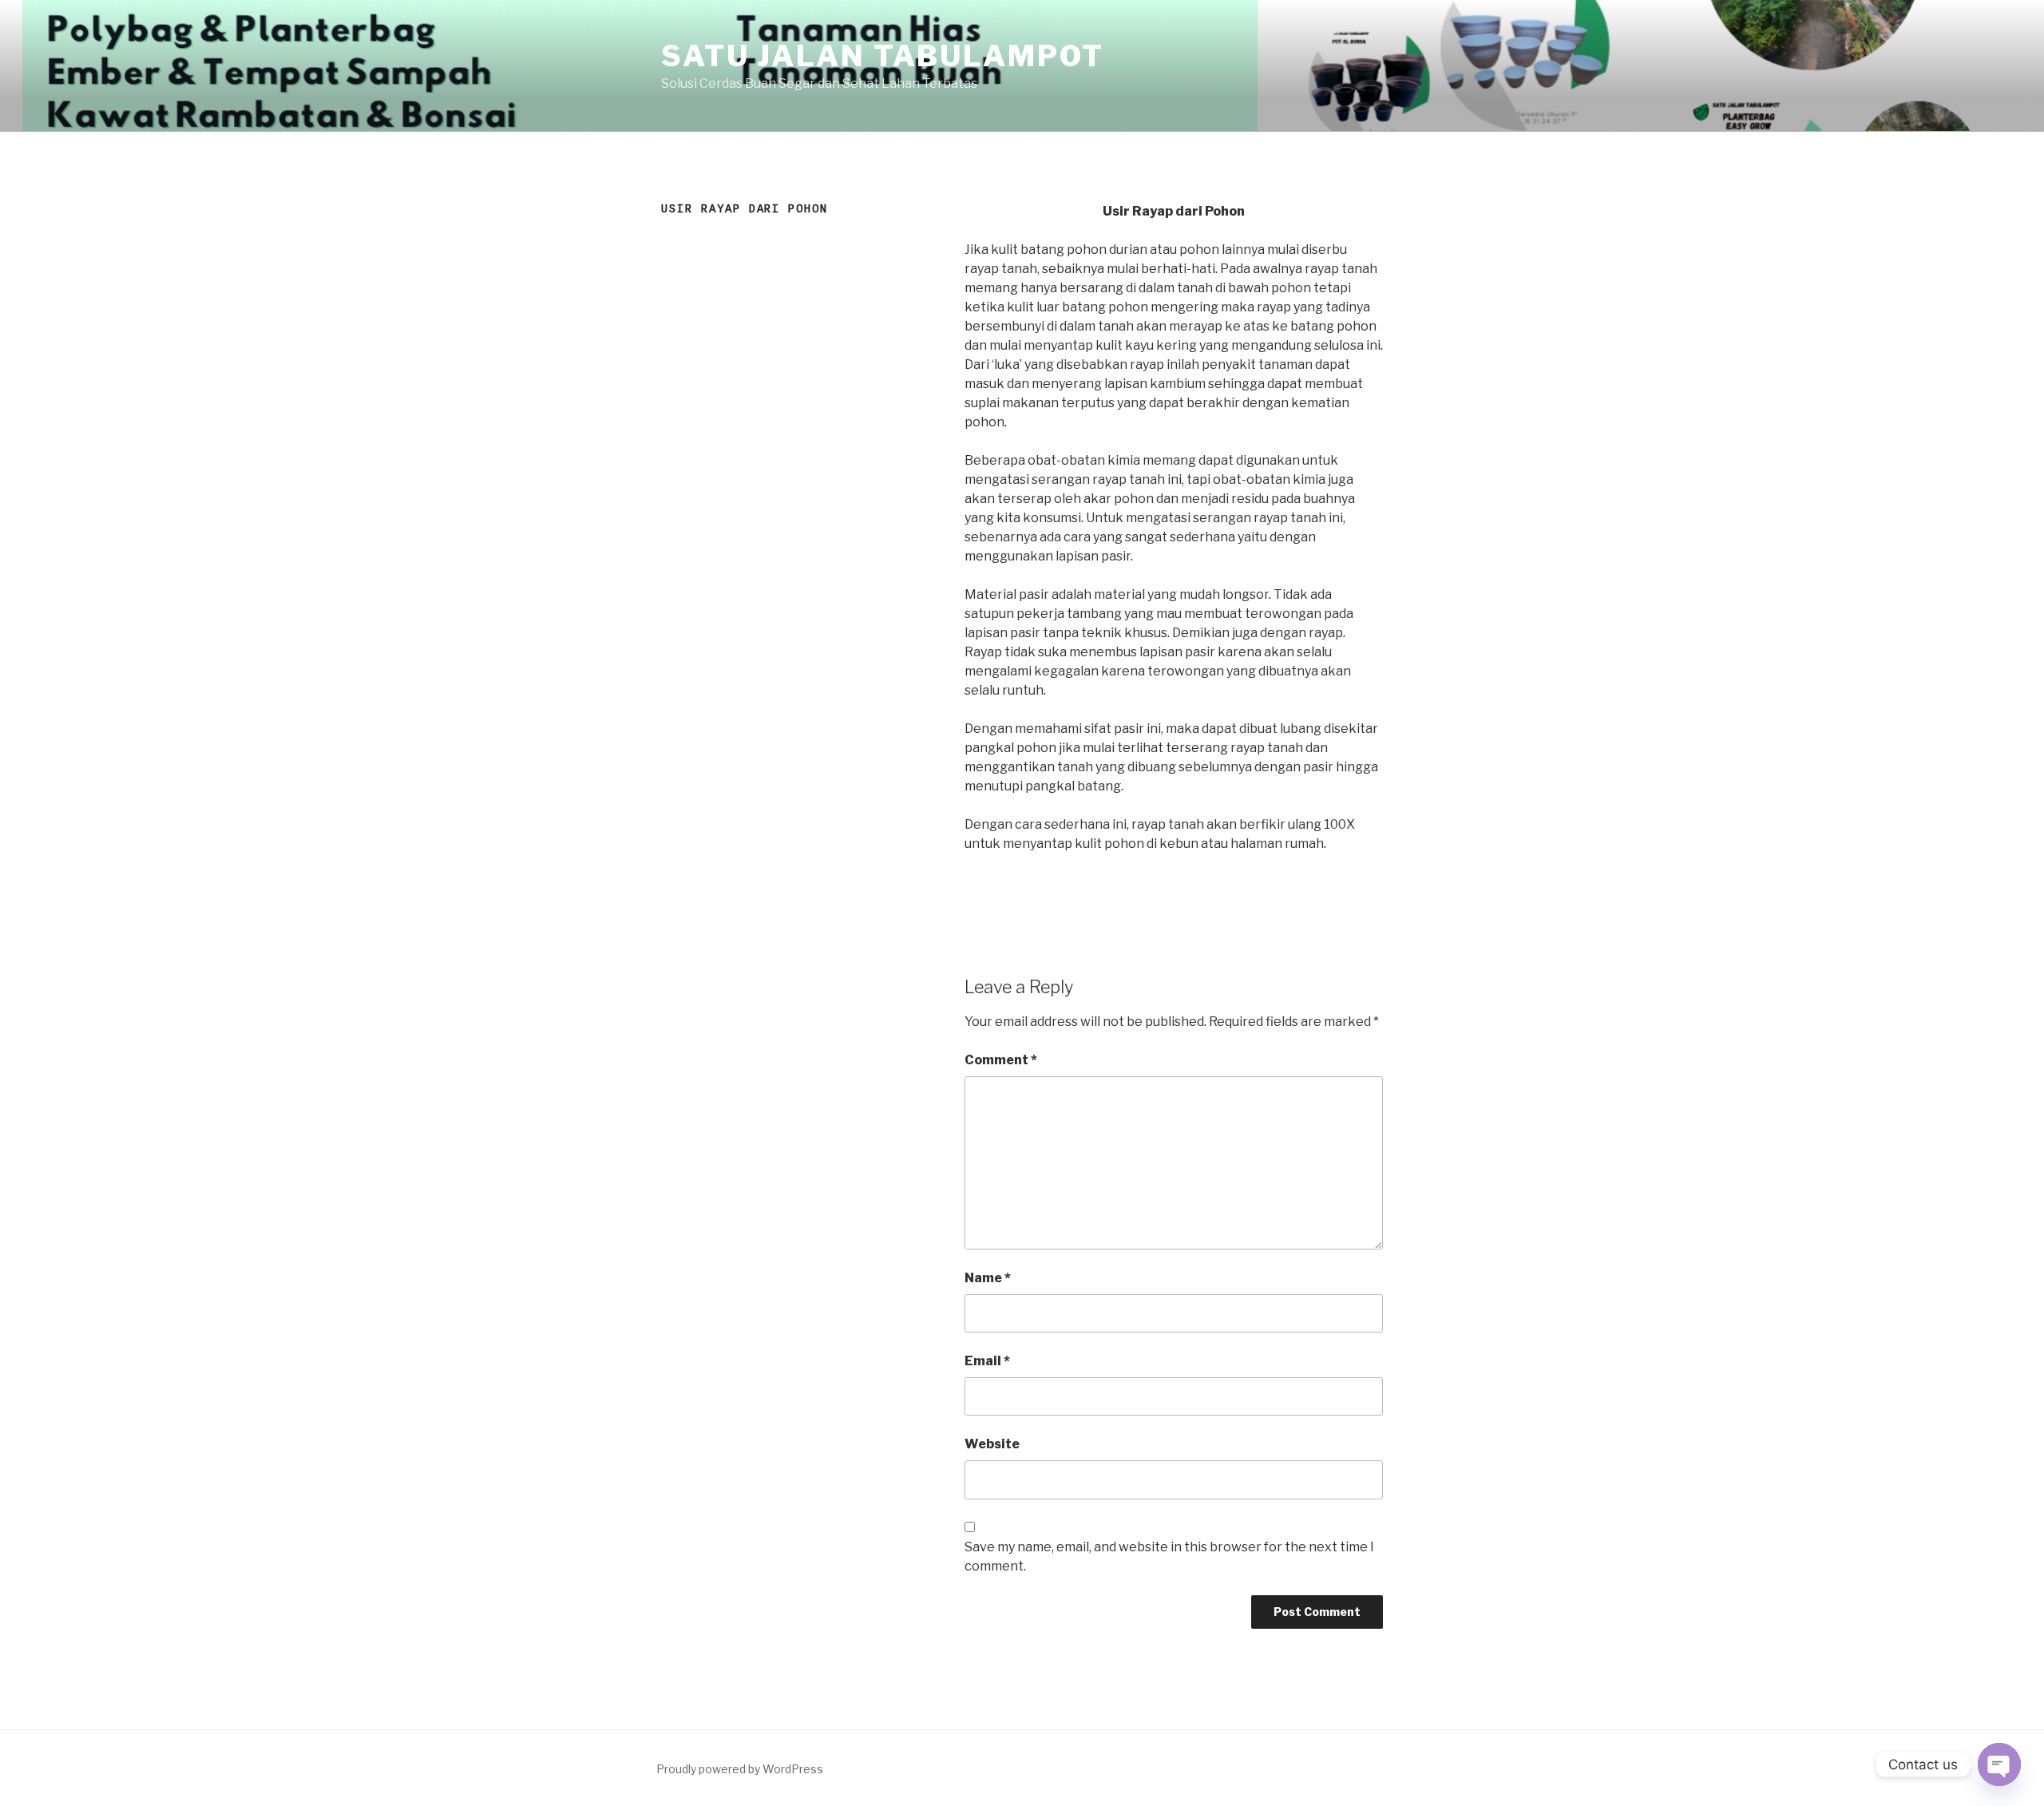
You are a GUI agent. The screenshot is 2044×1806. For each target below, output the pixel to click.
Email (987, 1361)
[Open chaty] (1999, 1764)
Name (988, 1278)
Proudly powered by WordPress (740, 1769)
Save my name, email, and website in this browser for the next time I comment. (1169, 1556)
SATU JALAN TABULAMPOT (882, 56)
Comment (1001, 1060)
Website (992, 1444)
